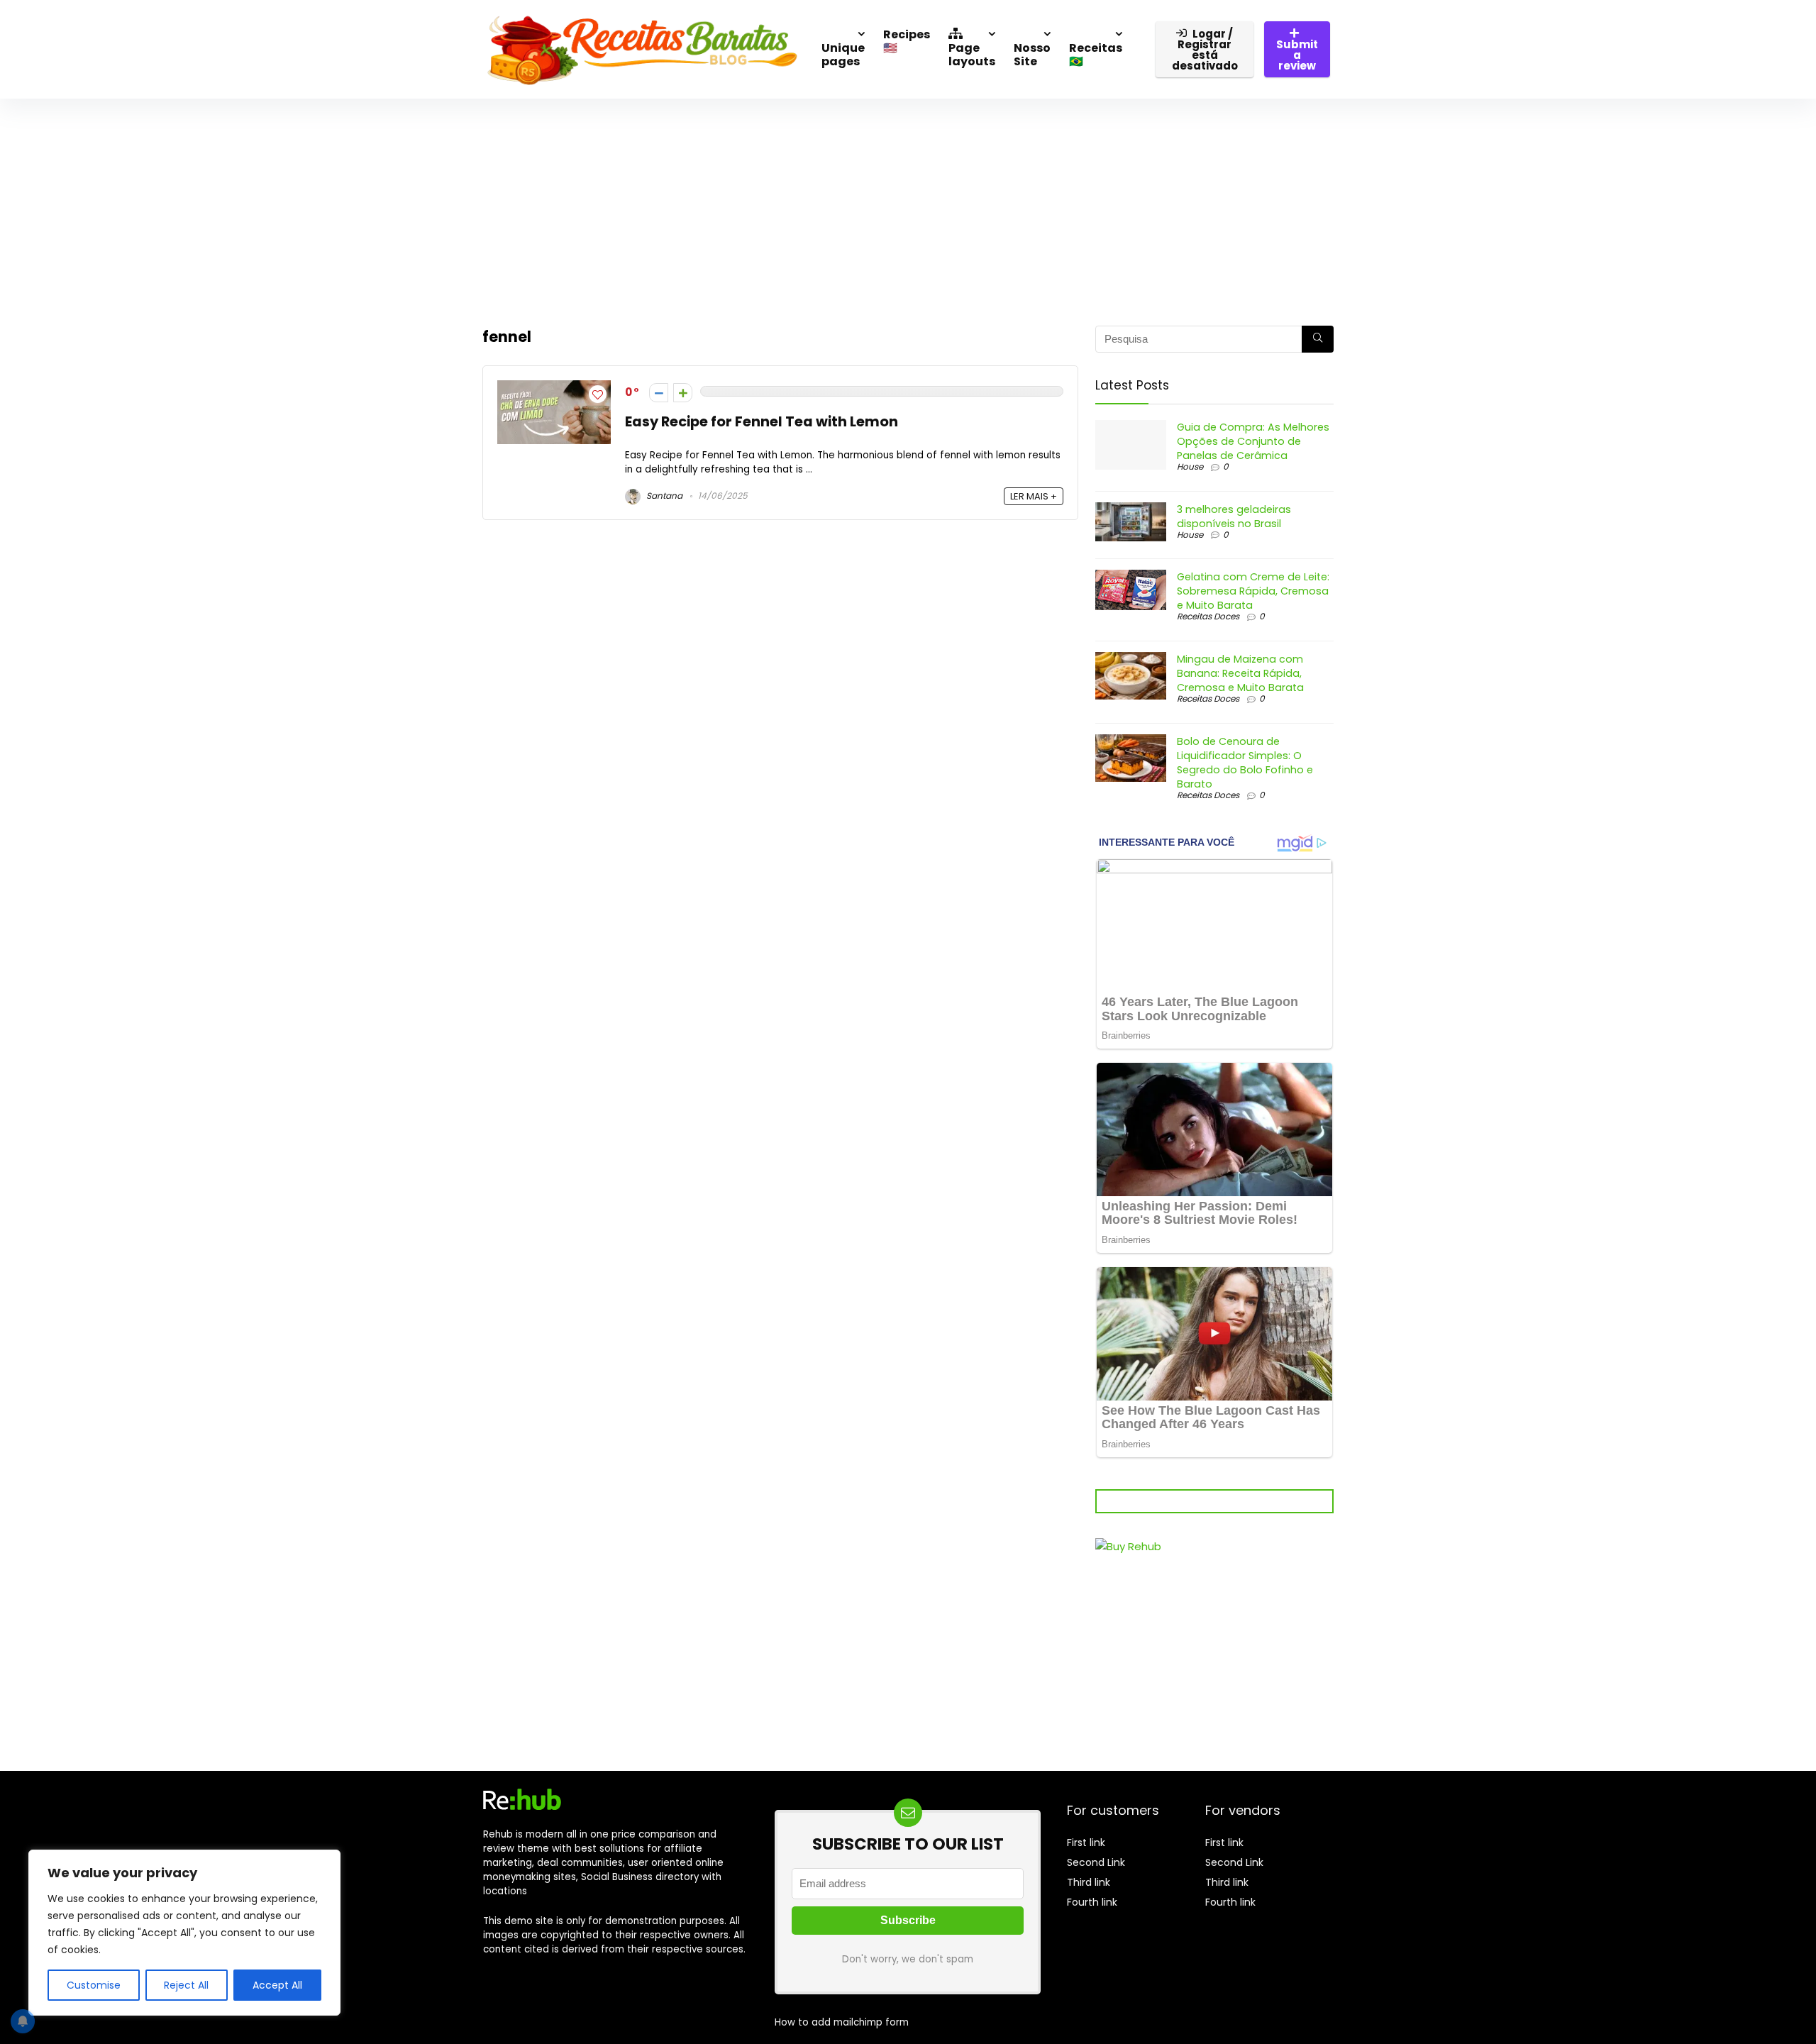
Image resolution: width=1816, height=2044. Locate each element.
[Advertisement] (908, 205)
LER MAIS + (1034, 496)
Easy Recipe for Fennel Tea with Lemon (762, 422)
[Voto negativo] (659, 393)
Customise (94, 1985)
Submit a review (1297, 55)
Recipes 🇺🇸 (907, 41)
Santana (663, 496)
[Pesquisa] (1318, 339)
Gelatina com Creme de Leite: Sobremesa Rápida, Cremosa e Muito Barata (1253, 591)
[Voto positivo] (683, 393)
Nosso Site (1032, 55)
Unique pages (843, 55)
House (1190, 466)
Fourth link (1092, 1902)
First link (1086, 1843)
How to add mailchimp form (842, 2022)
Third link (1089, 1882)
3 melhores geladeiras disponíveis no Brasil (1234, 516)
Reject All (186, 1985)
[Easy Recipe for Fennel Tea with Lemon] (554, 388)
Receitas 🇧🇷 (1096, 55)
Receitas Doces (1208, 616)
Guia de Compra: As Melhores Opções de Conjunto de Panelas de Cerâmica (1253, 441)
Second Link (1096, 1862)
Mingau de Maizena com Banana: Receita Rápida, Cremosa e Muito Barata (1240, 673)
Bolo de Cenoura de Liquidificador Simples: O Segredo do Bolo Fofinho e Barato (1245, 763)
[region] (184, 1933)
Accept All (277, 1985)
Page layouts (972, 55)
